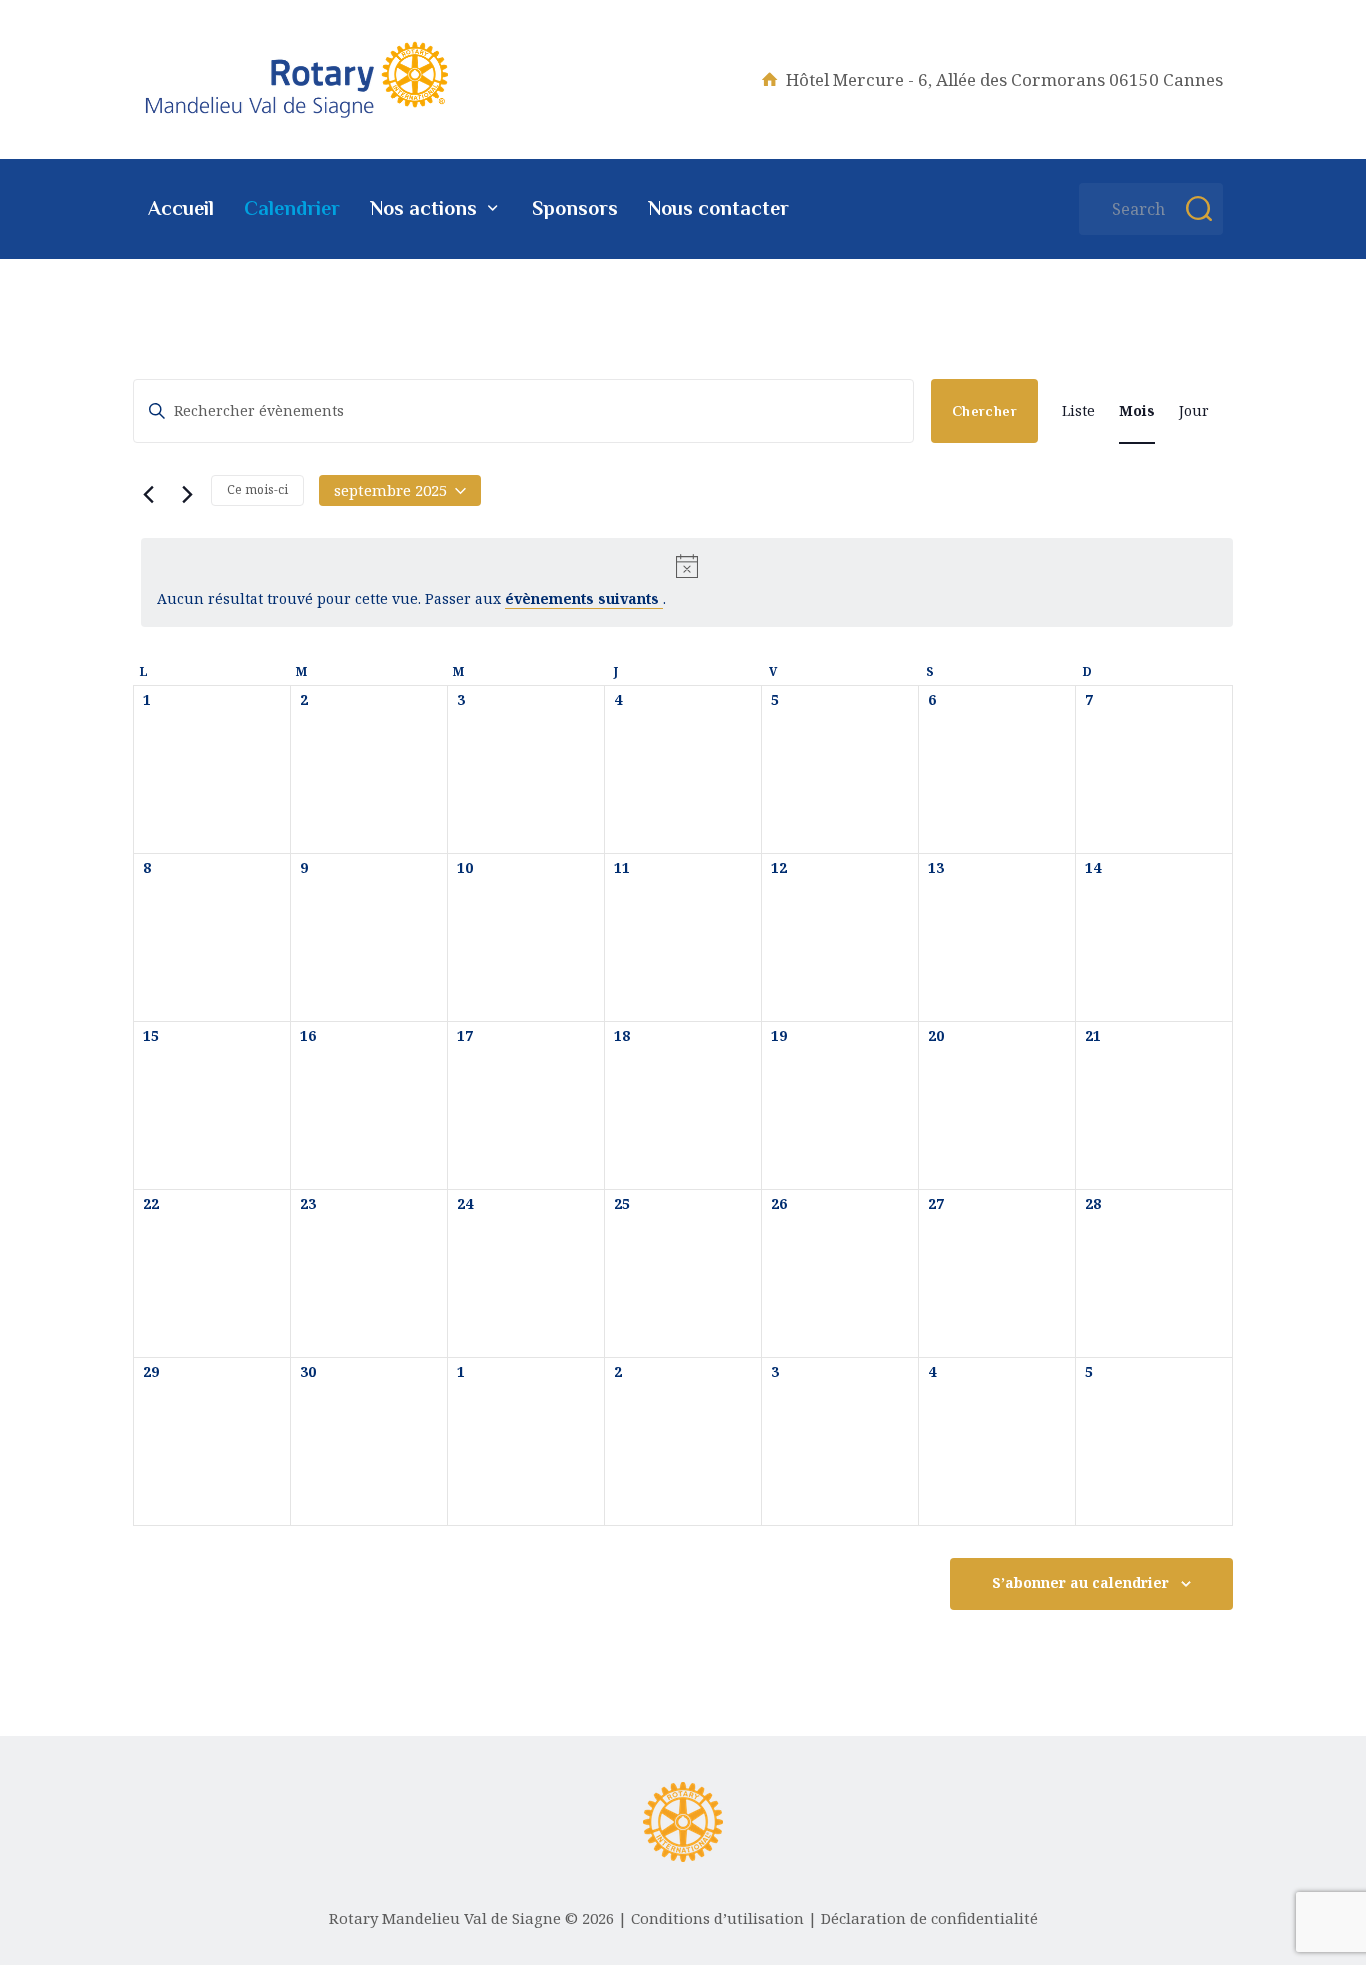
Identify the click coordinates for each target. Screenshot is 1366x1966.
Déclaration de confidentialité (929, 1918)
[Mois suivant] (184, 492)
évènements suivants (584, 598)
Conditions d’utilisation (717, 1918)
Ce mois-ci (257, 489)
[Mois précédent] (145, 492)
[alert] (687, 582)
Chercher (984, 411)
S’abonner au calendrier (1080, 1582)
